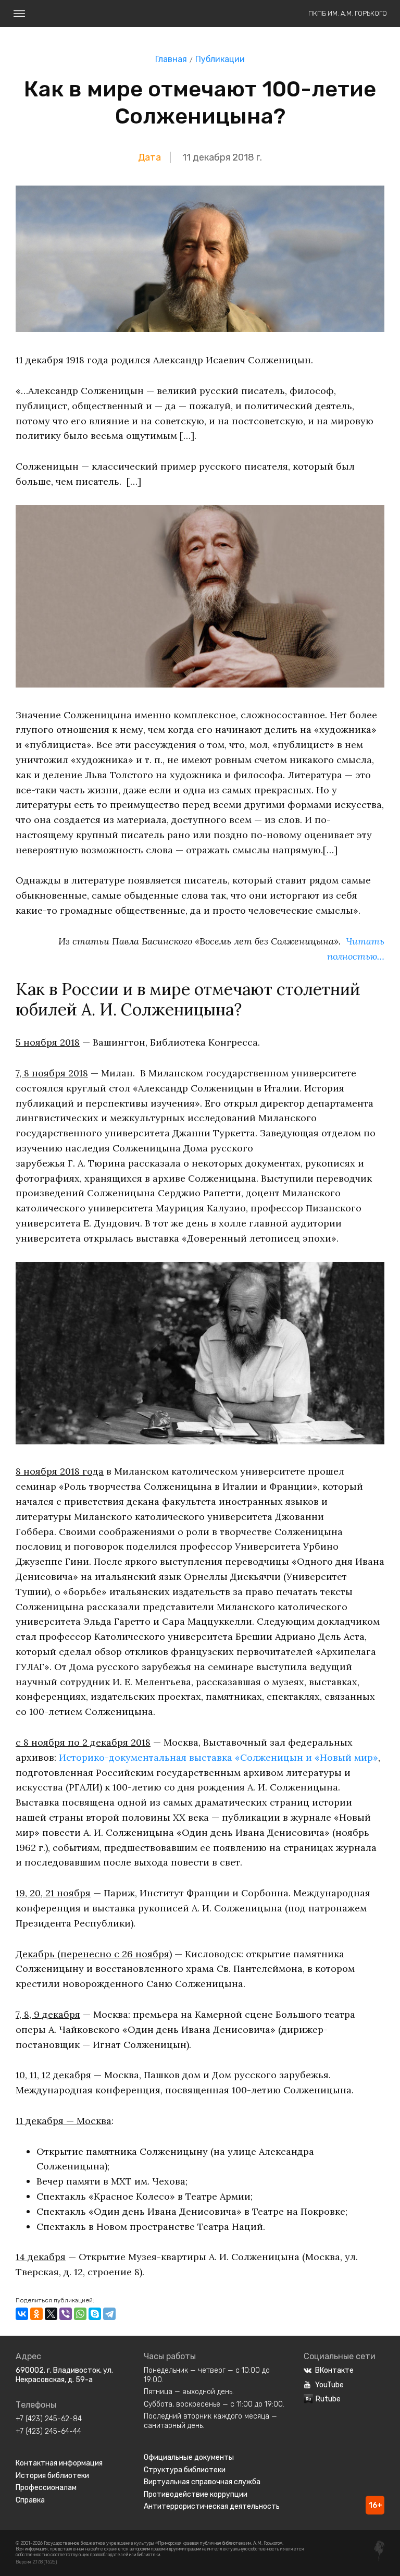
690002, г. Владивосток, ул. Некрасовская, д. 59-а (64, 2375)
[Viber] (66, 2314)
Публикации (220, 59)
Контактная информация (59, 2463)
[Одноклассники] (36, 2314)
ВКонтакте (334, 2370)
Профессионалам (46, 2488)
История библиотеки (52, 2476)
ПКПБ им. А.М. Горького (348, 13)
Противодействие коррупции (196, 2494)
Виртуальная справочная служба (202, 2482)
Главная (171, 59)
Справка (30, 2500)
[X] (51, 2314)
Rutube (328, 2399)
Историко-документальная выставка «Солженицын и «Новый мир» (218, 1757)
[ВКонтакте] (22, 2314)
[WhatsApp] (80, 2314)
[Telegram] (109, 2314)
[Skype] (95, 2314)
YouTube (329, 2385)
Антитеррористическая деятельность (212, 2506)
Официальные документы (189, 2457)
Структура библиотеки (185, 2470)
